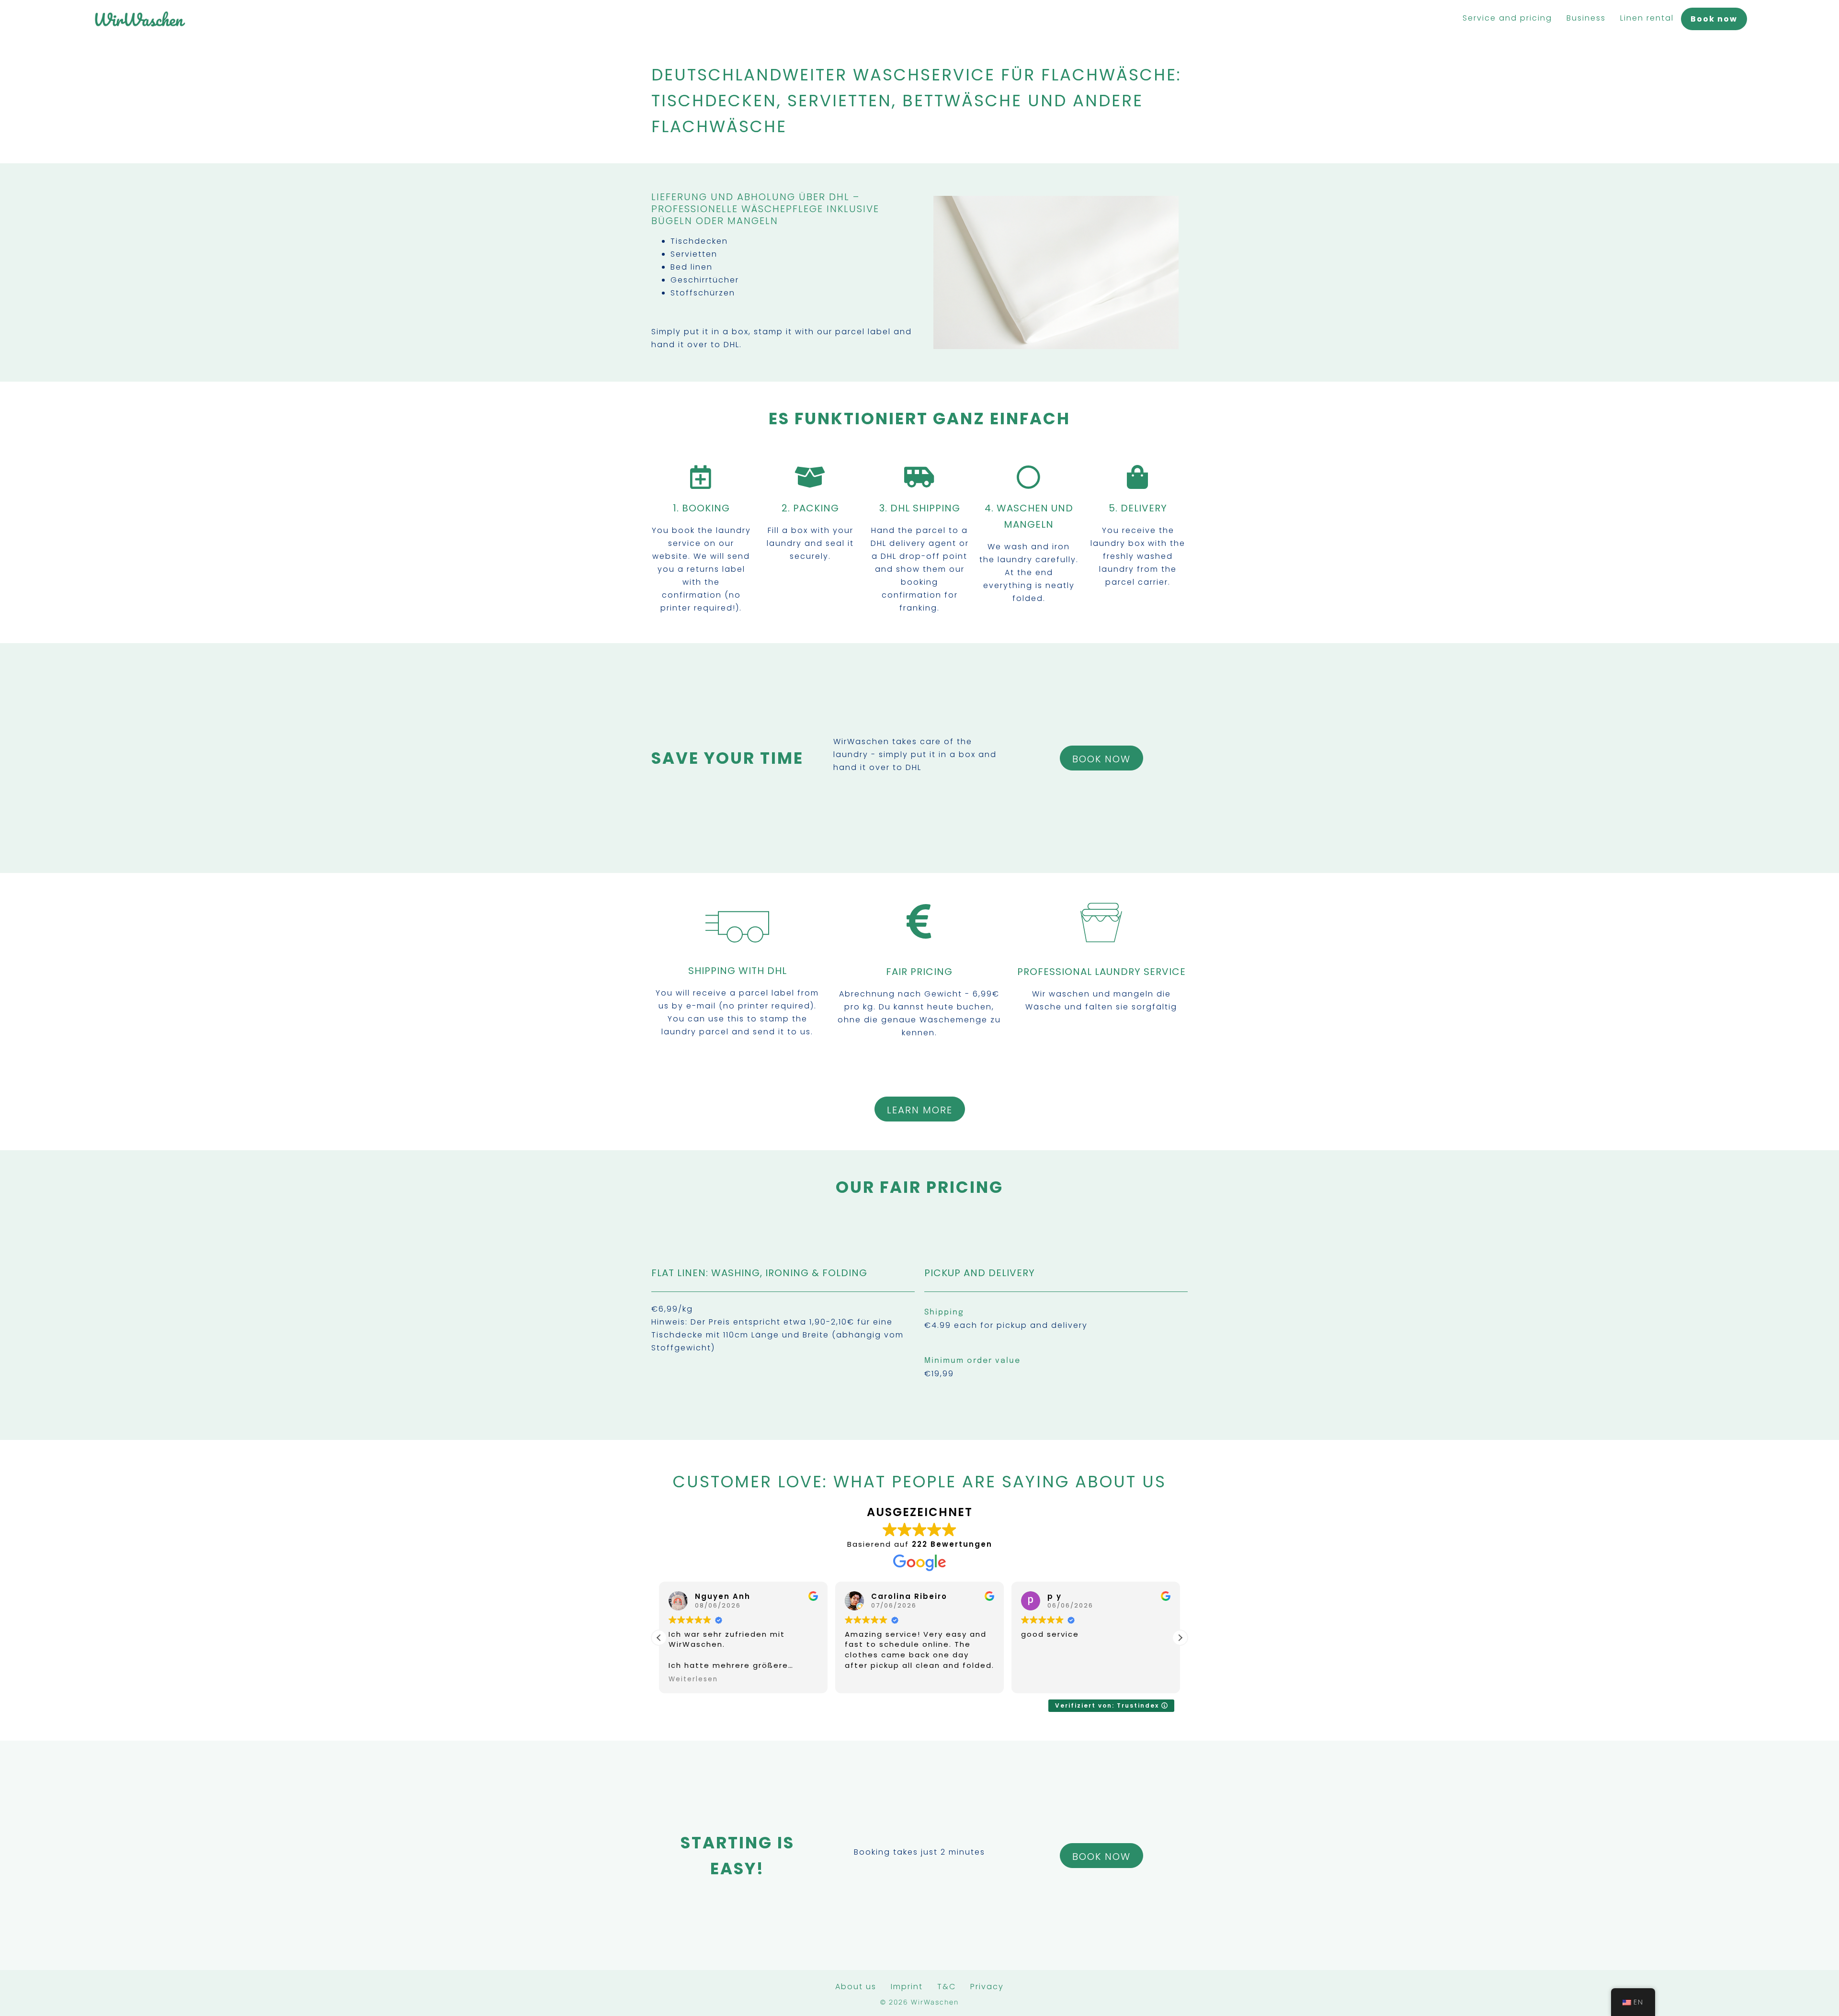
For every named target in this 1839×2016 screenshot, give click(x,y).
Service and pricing (1507, 18)
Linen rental (1647, 18)
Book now (1714, 19)
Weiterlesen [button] (693, 1679)
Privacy (987, 1987)
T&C (947, 1987)
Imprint (907, 1987)
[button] (1180, 1638)
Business (1586, 18)
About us (856, 1987)
